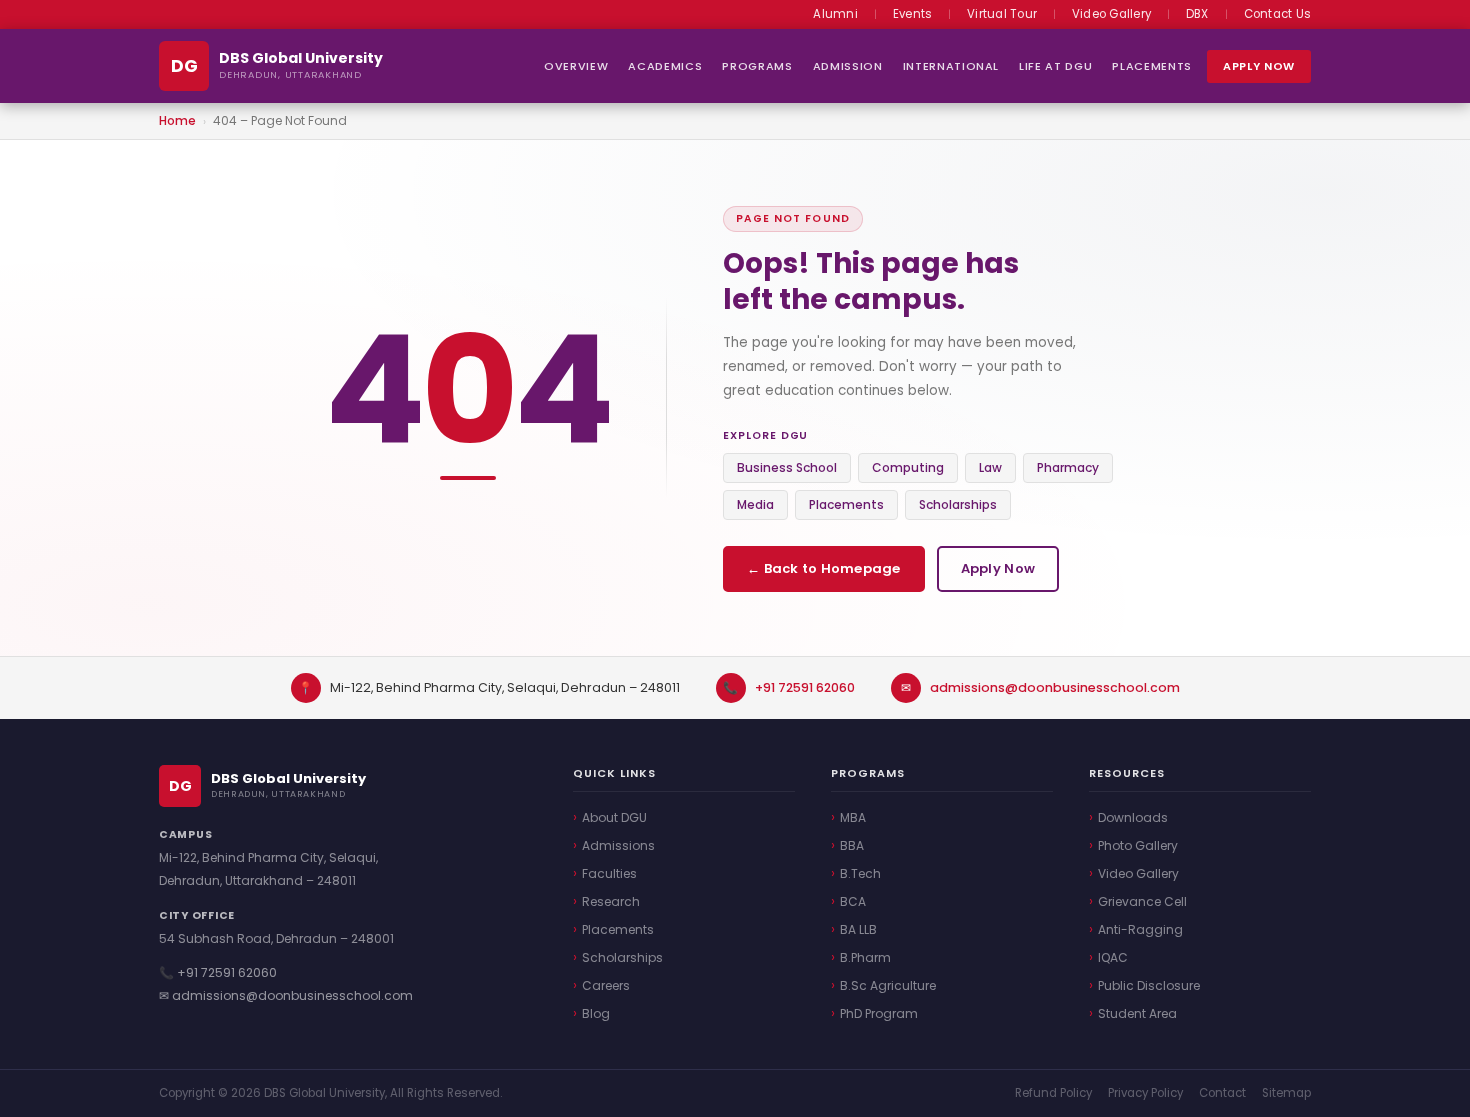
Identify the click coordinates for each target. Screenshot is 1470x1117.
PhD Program (879, 1013)
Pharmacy (1068, 467)
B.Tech (860, 873)
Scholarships (958, 504)
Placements (1152, 66)
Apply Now (1259, 66)
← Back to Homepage (824, 568)
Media (755, 504)
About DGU (614, 817)
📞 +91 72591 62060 (218, 972)
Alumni (835, 14)
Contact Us (1277, 14)
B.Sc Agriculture (888, 985)
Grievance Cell (1142, 901)
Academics (665, 66)
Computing (908, 467)
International (951, 66)
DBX (1197, 14)
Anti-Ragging (1140, 929)
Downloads (1133, 817)
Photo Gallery (1138, 845)
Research (611, 901)
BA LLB (858, 929)
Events (912, 14)
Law (990, 467)
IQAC (1113, 957)
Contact (1222, 1093)
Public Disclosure (1149, 985)
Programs (757, 66)
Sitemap (1286, 1093)
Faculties (609, 873)
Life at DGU (1055, 66)
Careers (606, 985)
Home (177, 120)
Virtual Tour (1002, 14)
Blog (596, 1013)
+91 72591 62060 (805, 687)
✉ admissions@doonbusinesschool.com (286, 995)
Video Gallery (1111, 14)
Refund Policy (1053, 1093)
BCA (853, 901)
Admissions (618, 845)
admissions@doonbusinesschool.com (1055, 687)
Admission (848, 66)
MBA (853, 817)
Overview (576, 66)
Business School (787, 467)
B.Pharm (865, 957)
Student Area (1137, 1013)
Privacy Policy (1145, 1093)
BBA (852, 845)
